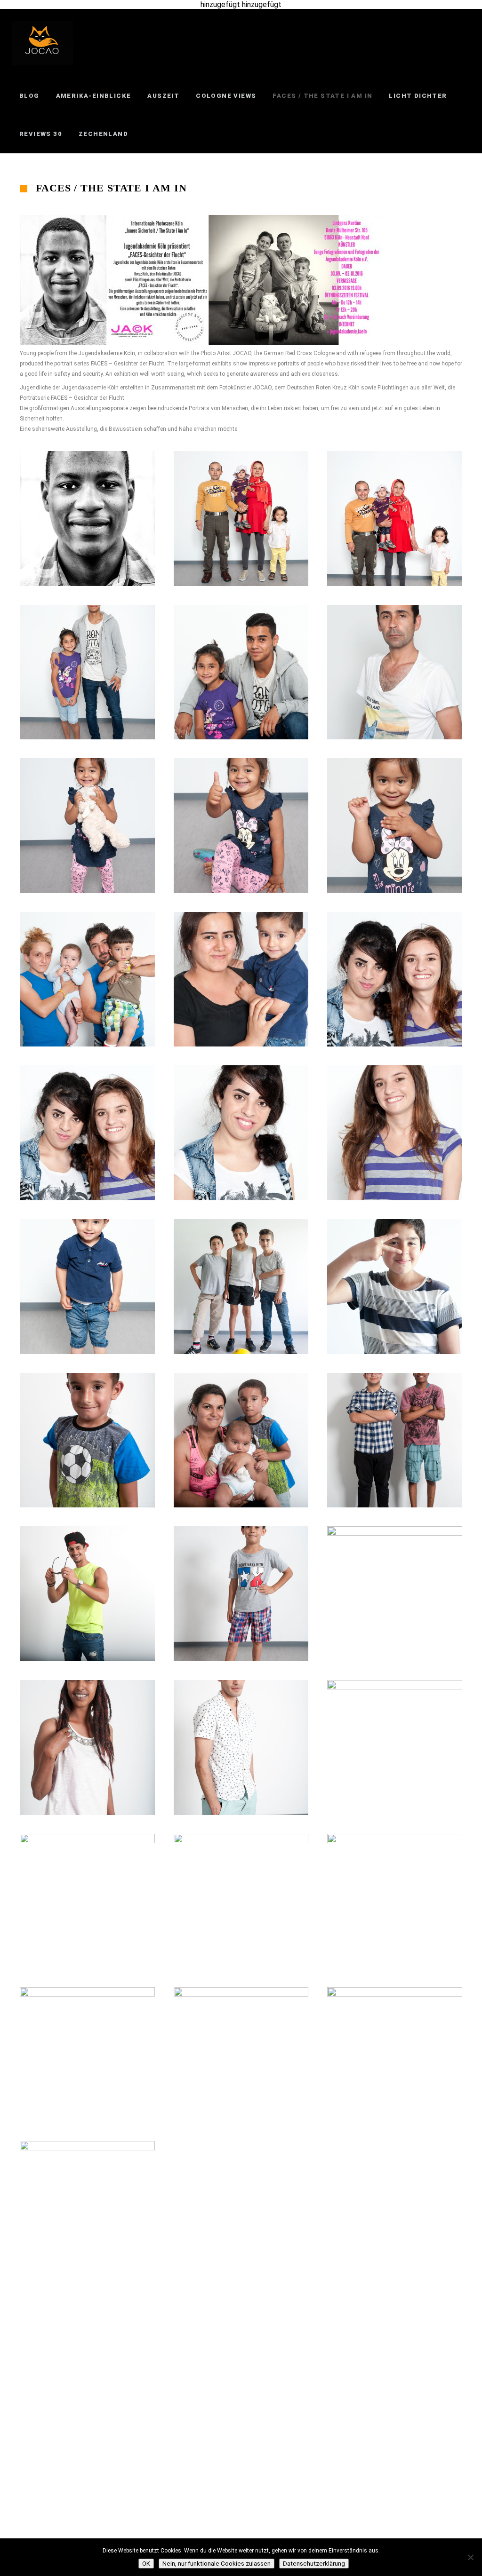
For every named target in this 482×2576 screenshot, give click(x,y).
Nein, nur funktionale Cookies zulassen (217, 2564)
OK (146, 2564)
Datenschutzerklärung (314, 2564)
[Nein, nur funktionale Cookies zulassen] (470, 2557)
